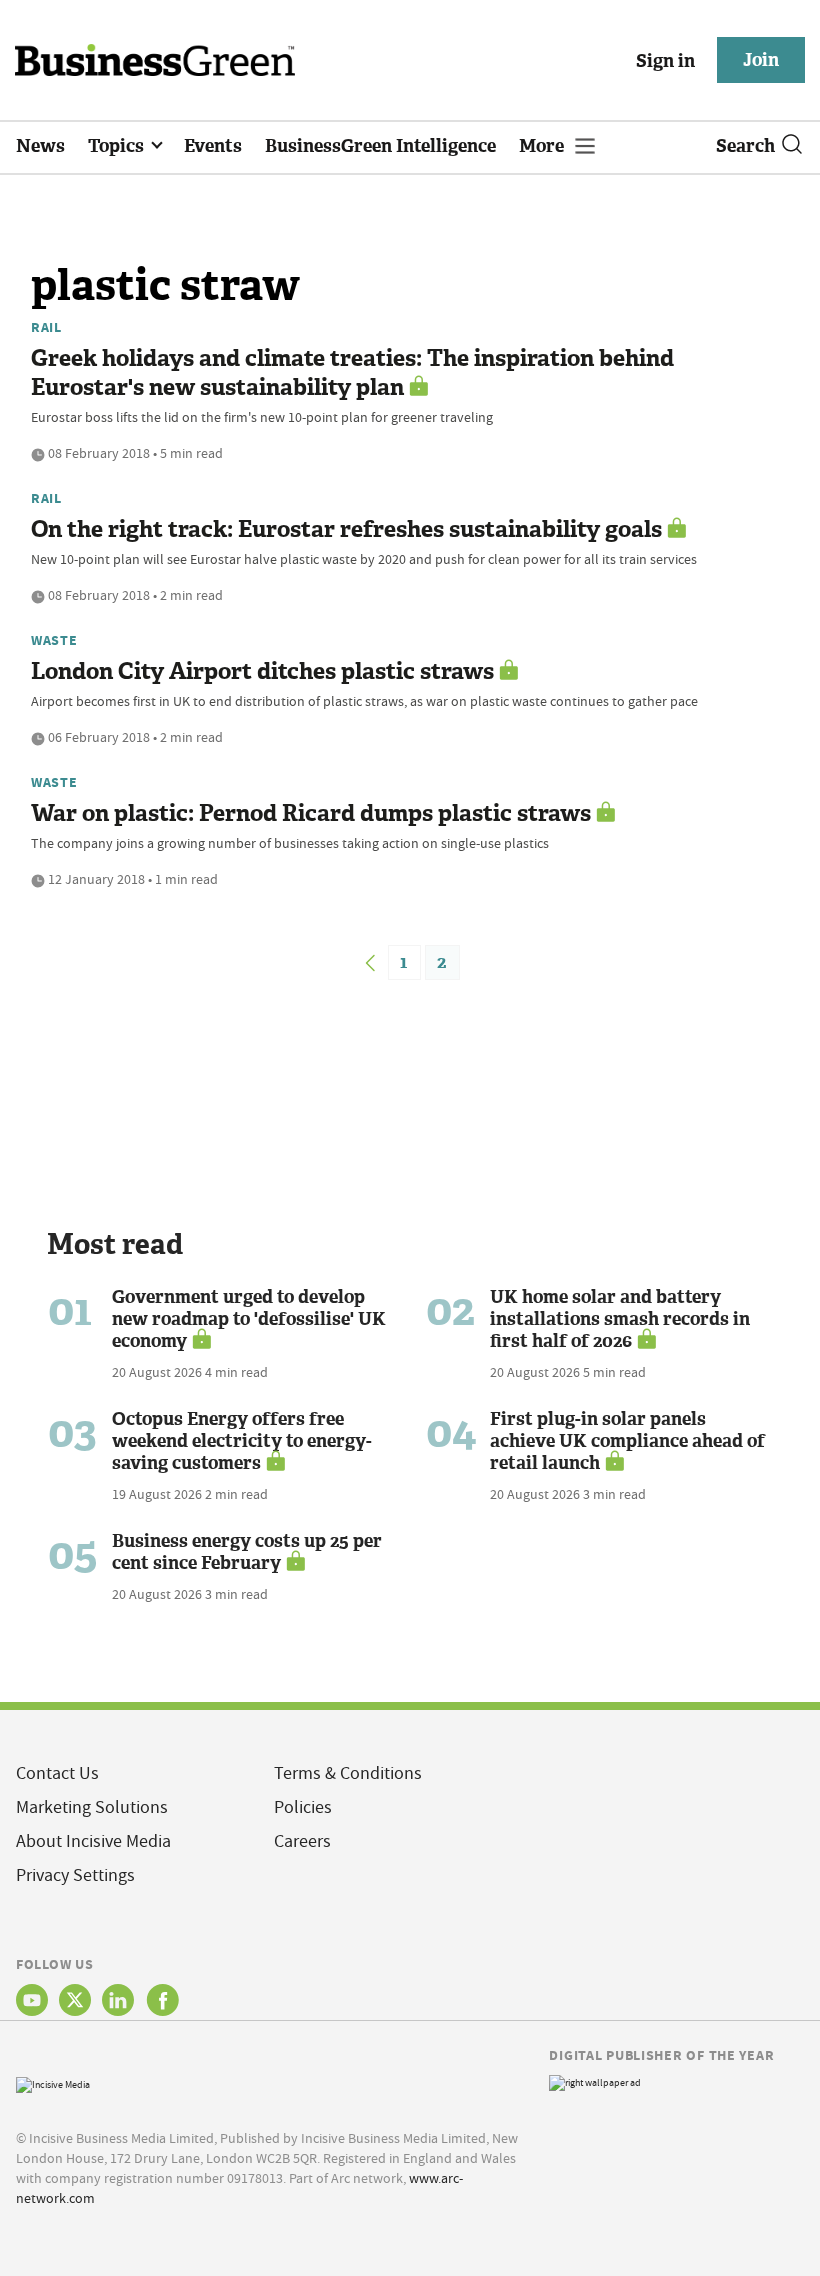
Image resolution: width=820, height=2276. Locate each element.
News (40, 146)
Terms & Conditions (348, 1773)
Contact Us (57, 1773)
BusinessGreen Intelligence (380, 146)
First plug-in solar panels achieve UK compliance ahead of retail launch (627, 1441)
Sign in (665, 61)
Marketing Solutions (92, 1807)
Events (213, 146)
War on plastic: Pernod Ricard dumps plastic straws (311, 813)
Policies (303, 1807)
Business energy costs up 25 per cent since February (247, 1552)
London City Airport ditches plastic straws (262, 671)
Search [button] (745, 146)
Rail (46, 327)
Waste (54, 640)
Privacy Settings (75, 1875)
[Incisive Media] (53, 2082)
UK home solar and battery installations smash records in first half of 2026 (620, 1319)
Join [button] (761, 60)
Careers (302, 1841)
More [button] (543, 146)
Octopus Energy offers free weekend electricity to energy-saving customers (242, 1441)
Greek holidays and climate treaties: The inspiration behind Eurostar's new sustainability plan (352, 373)
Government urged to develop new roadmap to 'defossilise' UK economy (249, 1319)
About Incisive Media (93, 1841)
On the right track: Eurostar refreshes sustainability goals (346, 529)
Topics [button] (118, 146)
